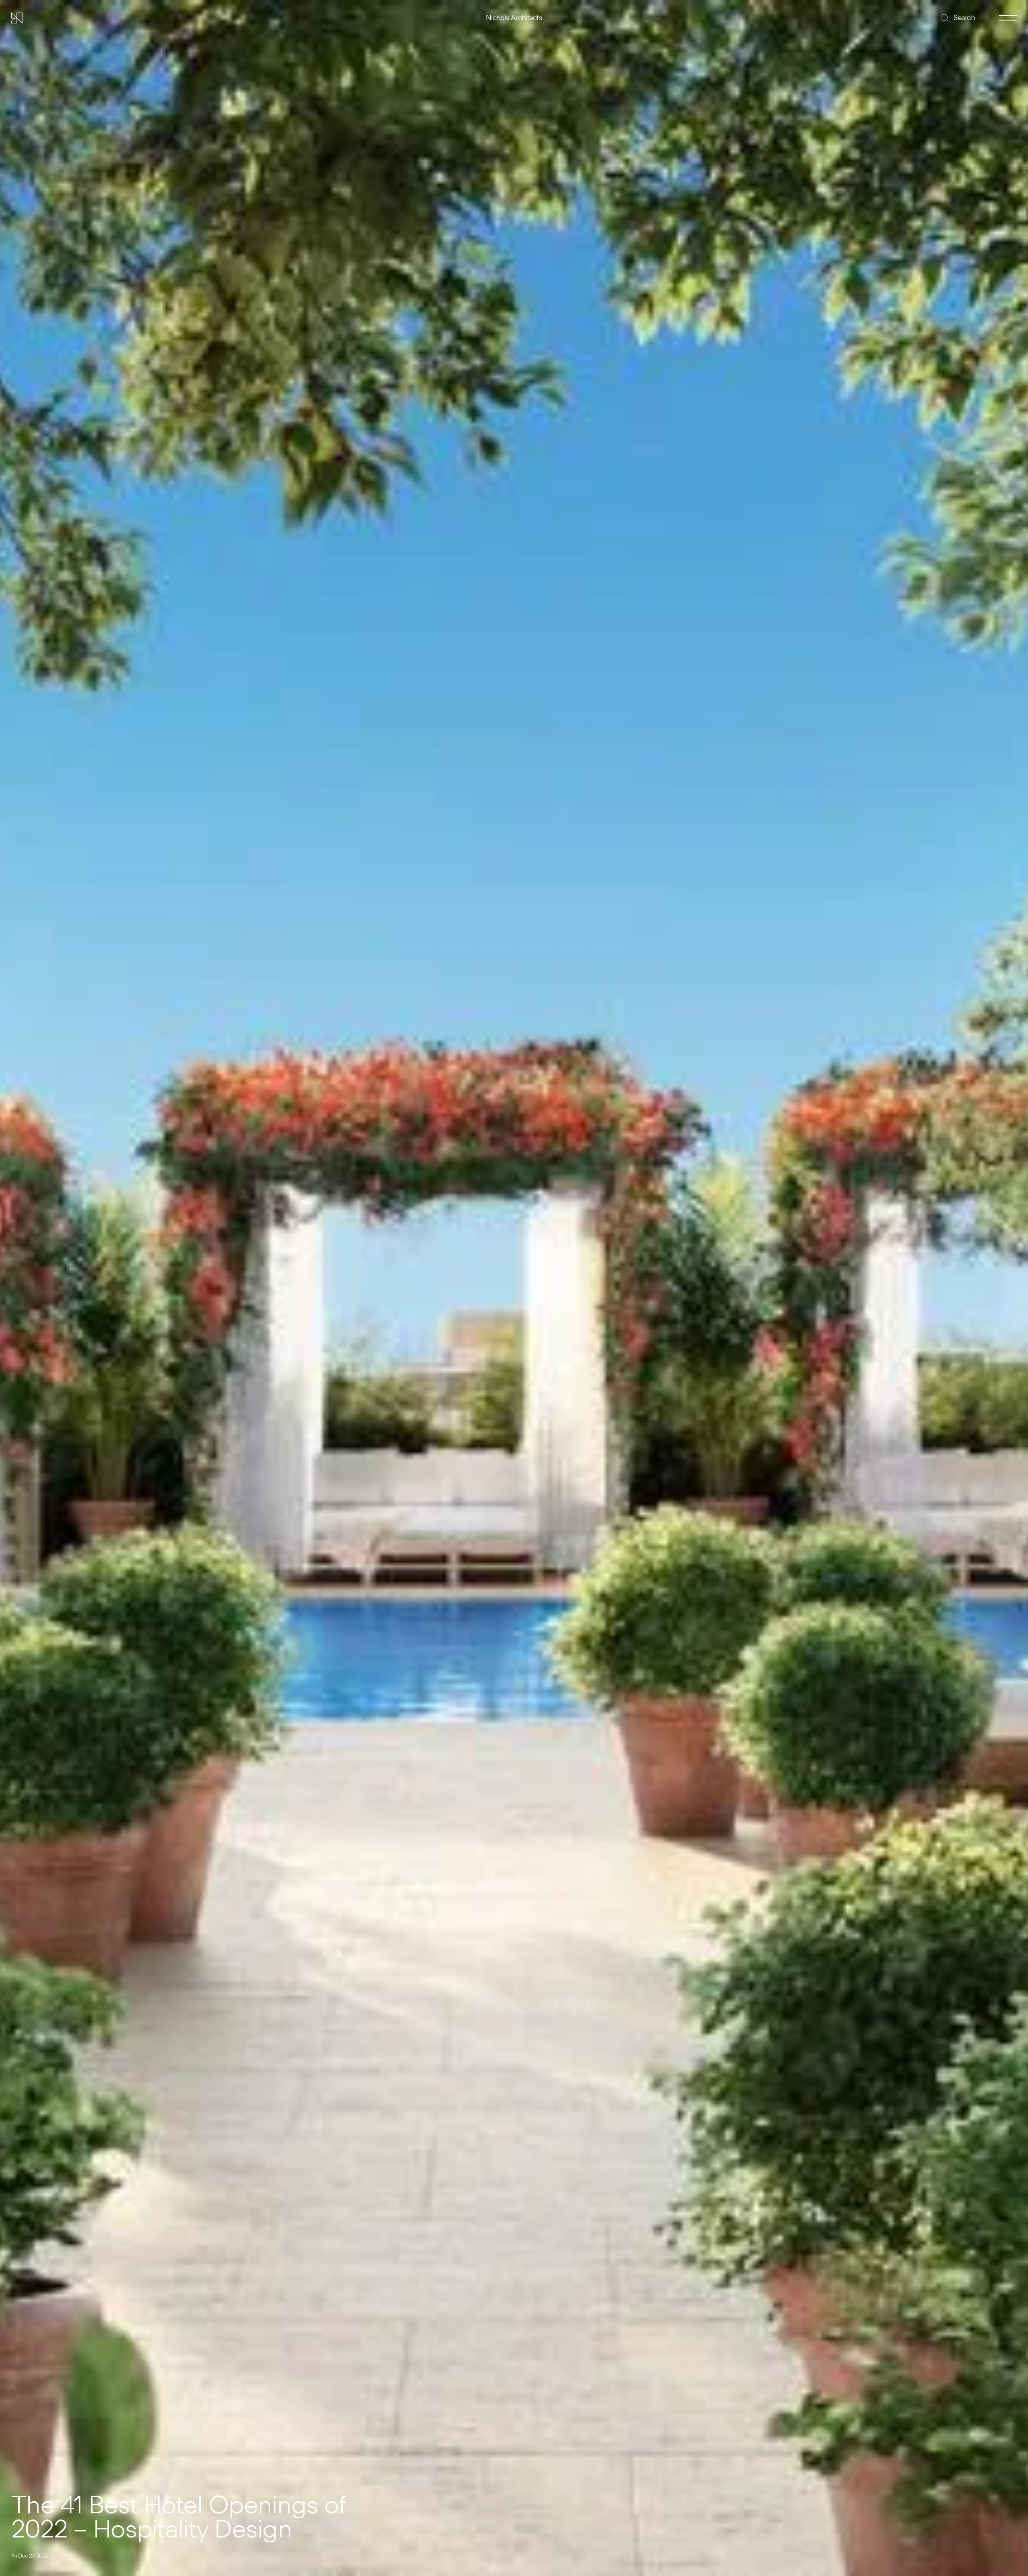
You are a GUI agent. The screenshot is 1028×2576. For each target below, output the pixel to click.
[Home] (17, 18)
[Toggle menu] (1008, 18)
